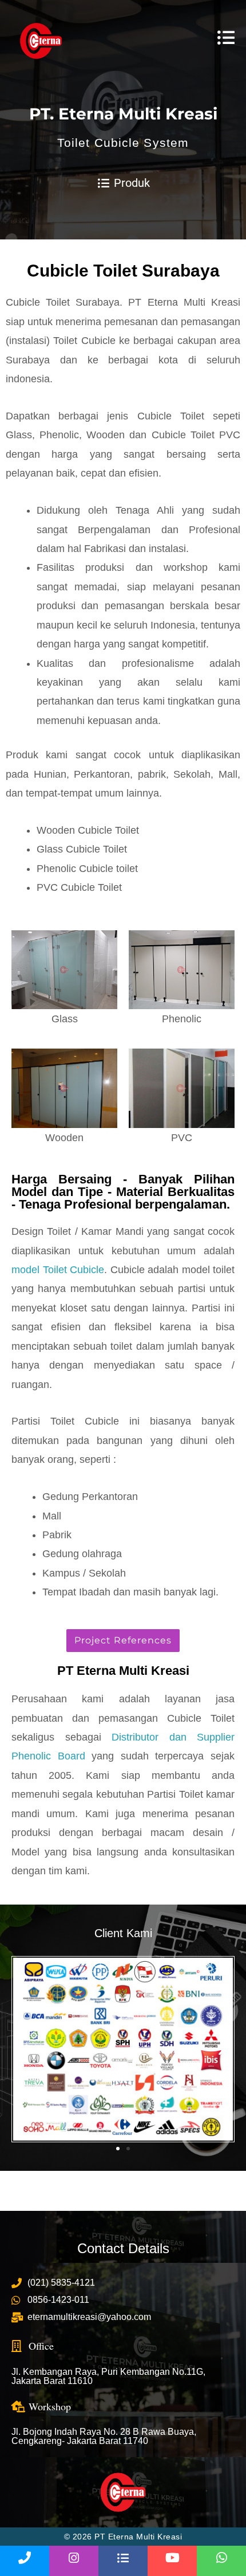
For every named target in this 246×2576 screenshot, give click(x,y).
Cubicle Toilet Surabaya (123, 271)
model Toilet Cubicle (58, 1270)
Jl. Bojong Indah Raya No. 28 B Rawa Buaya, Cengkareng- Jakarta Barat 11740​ (104, 2436)
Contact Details (123, 2248)
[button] (24, 2049)
